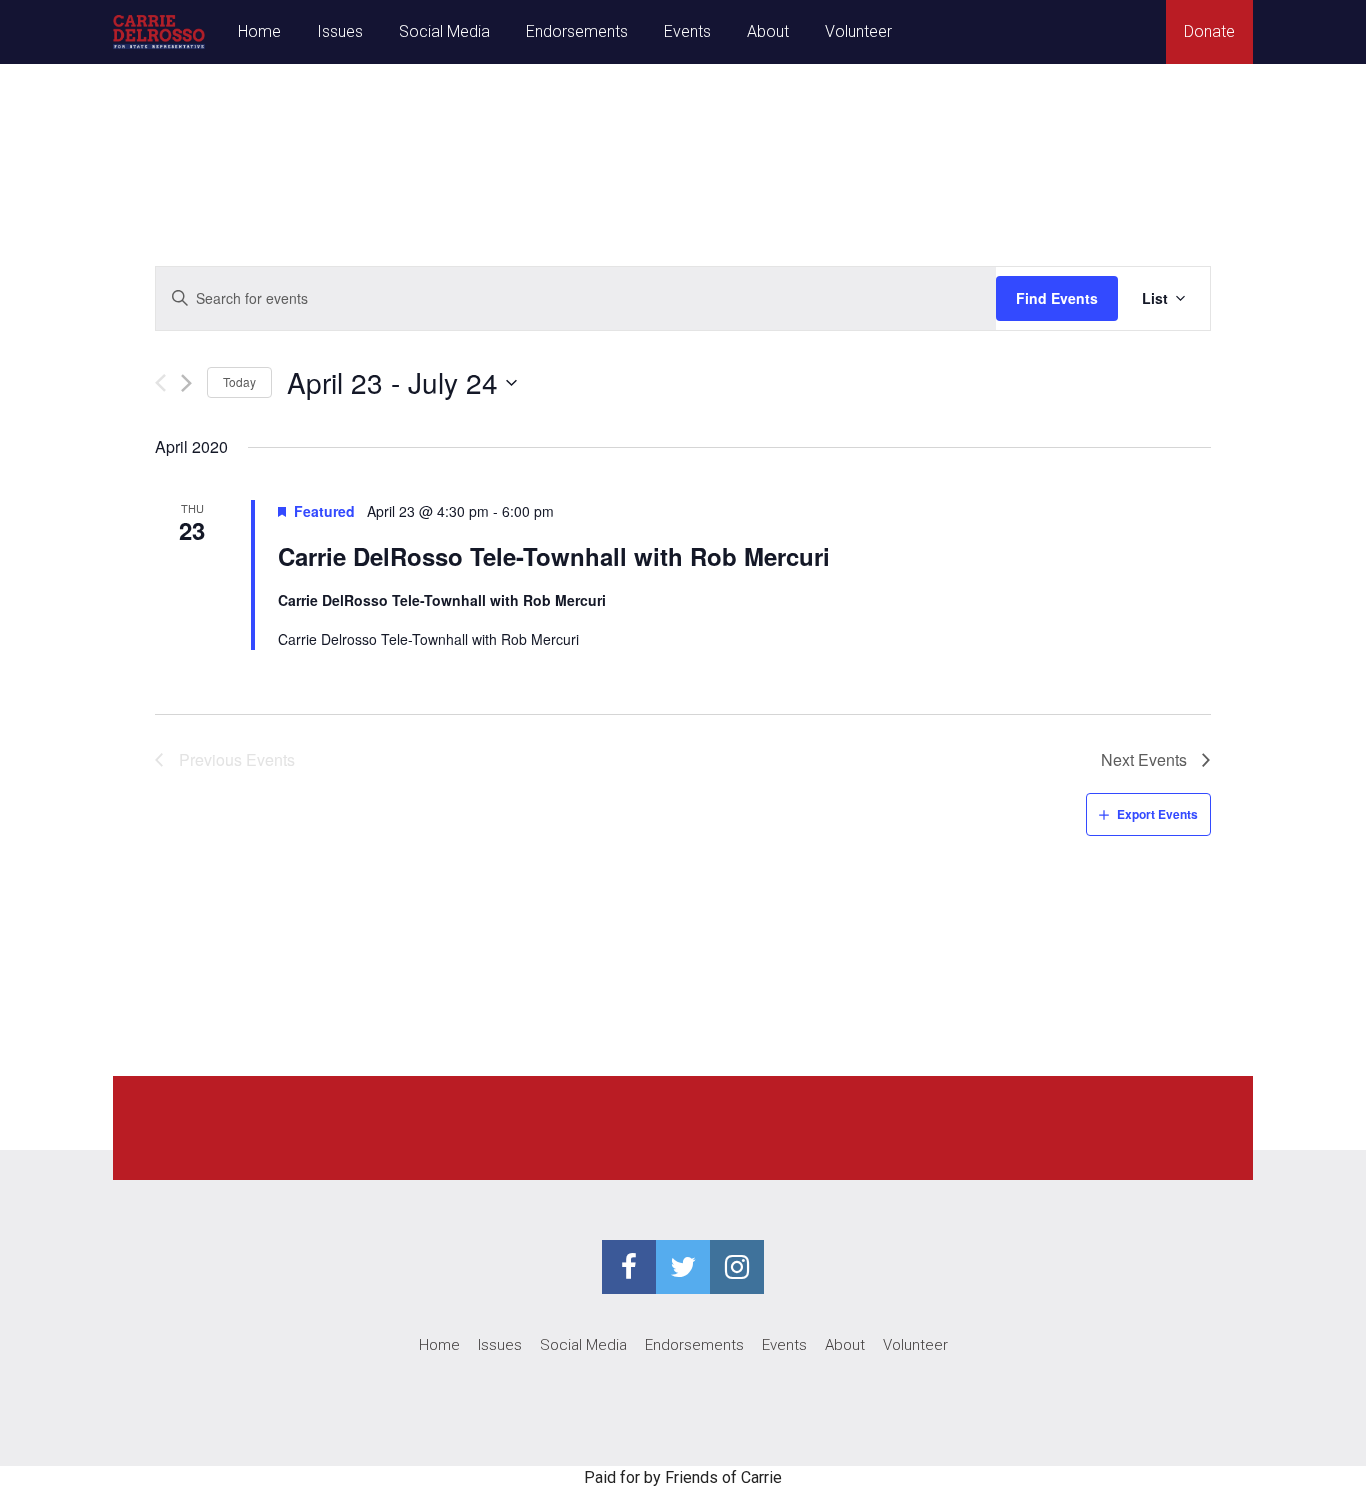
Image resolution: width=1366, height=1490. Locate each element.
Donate (1209, 31)
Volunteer (858, 31)
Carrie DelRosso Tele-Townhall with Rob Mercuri (554, 556)
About (768, 31)
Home (259, 31)
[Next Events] (186, 383)
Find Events (1057, 298)
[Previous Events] (160, 383)
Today (239, 381)
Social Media (444, 31)
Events (687, 31)
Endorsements (577, 31)
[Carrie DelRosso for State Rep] (159, 32)
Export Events (1157, 814)
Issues (340, 31)
